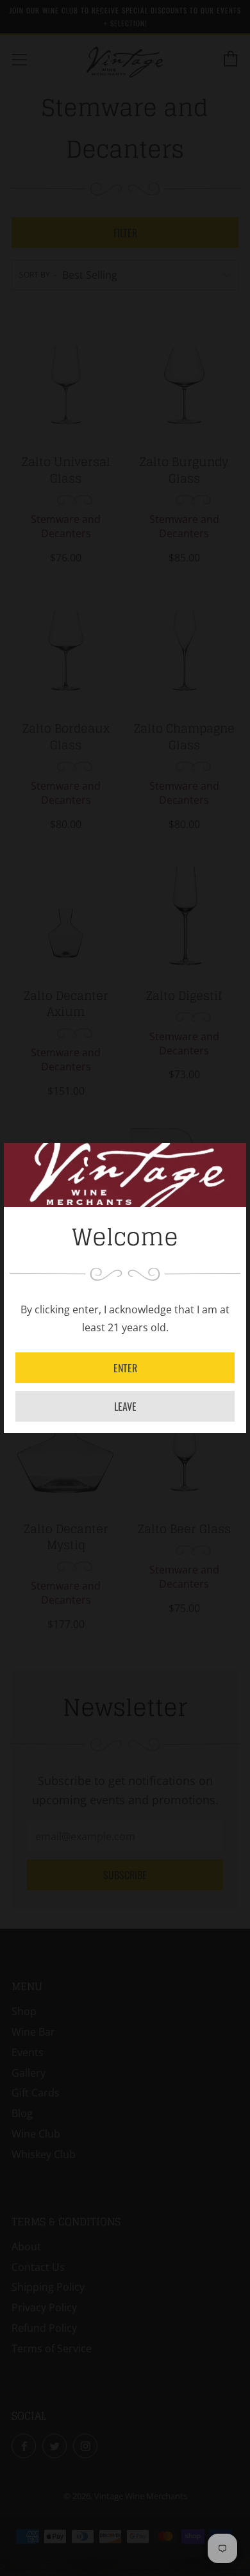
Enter (125, 1368)
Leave (125, 1406)
